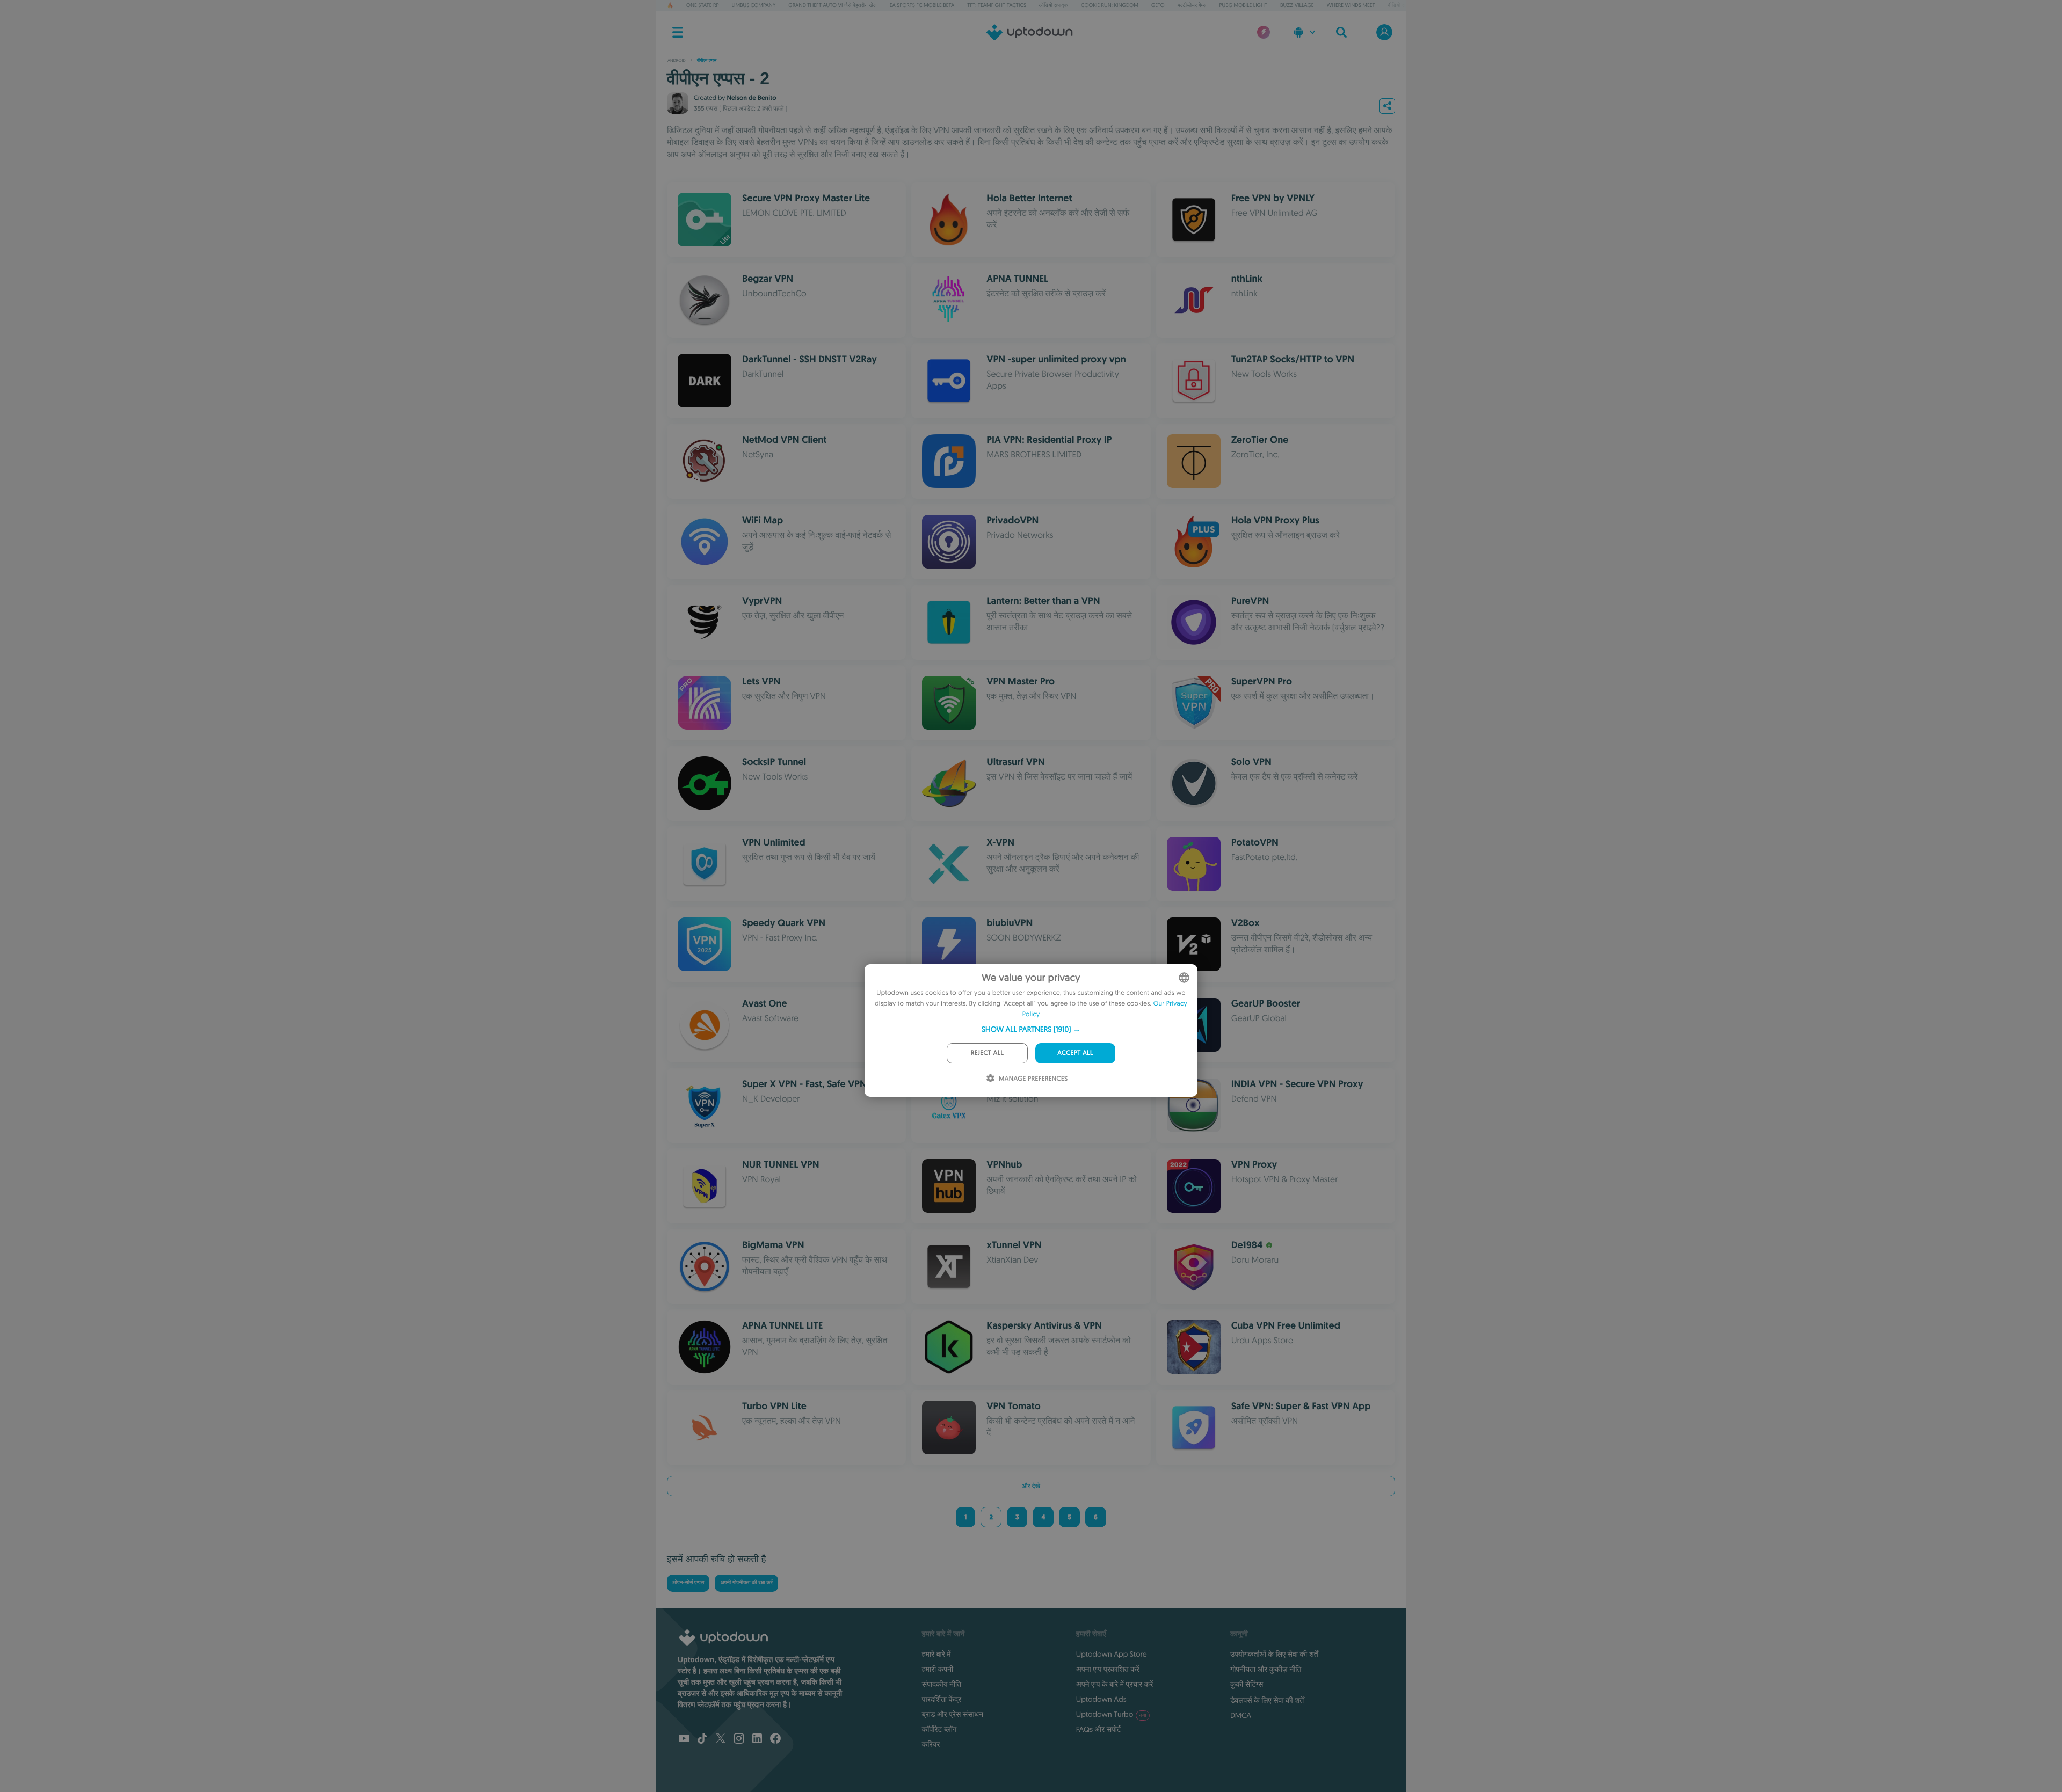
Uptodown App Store (1112, 1654)
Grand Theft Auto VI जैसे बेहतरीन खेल (832, 5)
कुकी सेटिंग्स (1247, 1684)
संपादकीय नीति (942, 1684)
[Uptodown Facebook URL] (775, 1739)
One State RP (702, 5)
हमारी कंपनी (938, 1669)
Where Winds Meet (1351, 5)
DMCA (1241, 1715)
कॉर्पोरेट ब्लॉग (939, 1729)
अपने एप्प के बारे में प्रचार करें (1115, 1684)
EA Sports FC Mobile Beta (922, 5)
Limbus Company (754, 5)
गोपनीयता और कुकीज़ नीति (1266, 1669)
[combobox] (1184, 978)
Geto (1158, 5)
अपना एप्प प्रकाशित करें (1108, 1669)
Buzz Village (1297, 5)
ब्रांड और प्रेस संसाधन (953, 1714)
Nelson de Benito (751, 98)
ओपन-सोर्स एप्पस (688, 1583)
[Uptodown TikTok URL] (702, 1739)
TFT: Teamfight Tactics (997, 5)
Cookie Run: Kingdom (1110, 5)
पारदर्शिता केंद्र (942, 1699)
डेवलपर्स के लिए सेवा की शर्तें (1267, 1700)
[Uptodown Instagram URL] (739, 1739)
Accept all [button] (1075, 1053)
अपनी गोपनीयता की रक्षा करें (746, 1583)
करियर (931, 1744)
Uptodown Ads (1101, 1699)
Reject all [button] (987, 1053)
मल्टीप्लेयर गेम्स (1192, 5)
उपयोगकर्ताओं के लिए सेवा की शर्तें (1274, 1654)
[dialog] (1031, 1030)
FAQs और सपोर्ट (1099, 1729)
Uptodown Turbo (1111, 1714)
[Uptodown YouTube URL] (684, 1739)
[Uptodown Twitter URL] (721, 1739)
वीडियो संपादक (1402, 5)
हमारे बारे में (936, 1654)
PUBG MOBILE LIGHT (1243, 5)
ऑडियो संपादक (1054, 5)
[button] (1031, 1029)
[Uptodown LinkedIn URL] (757, 1739)
